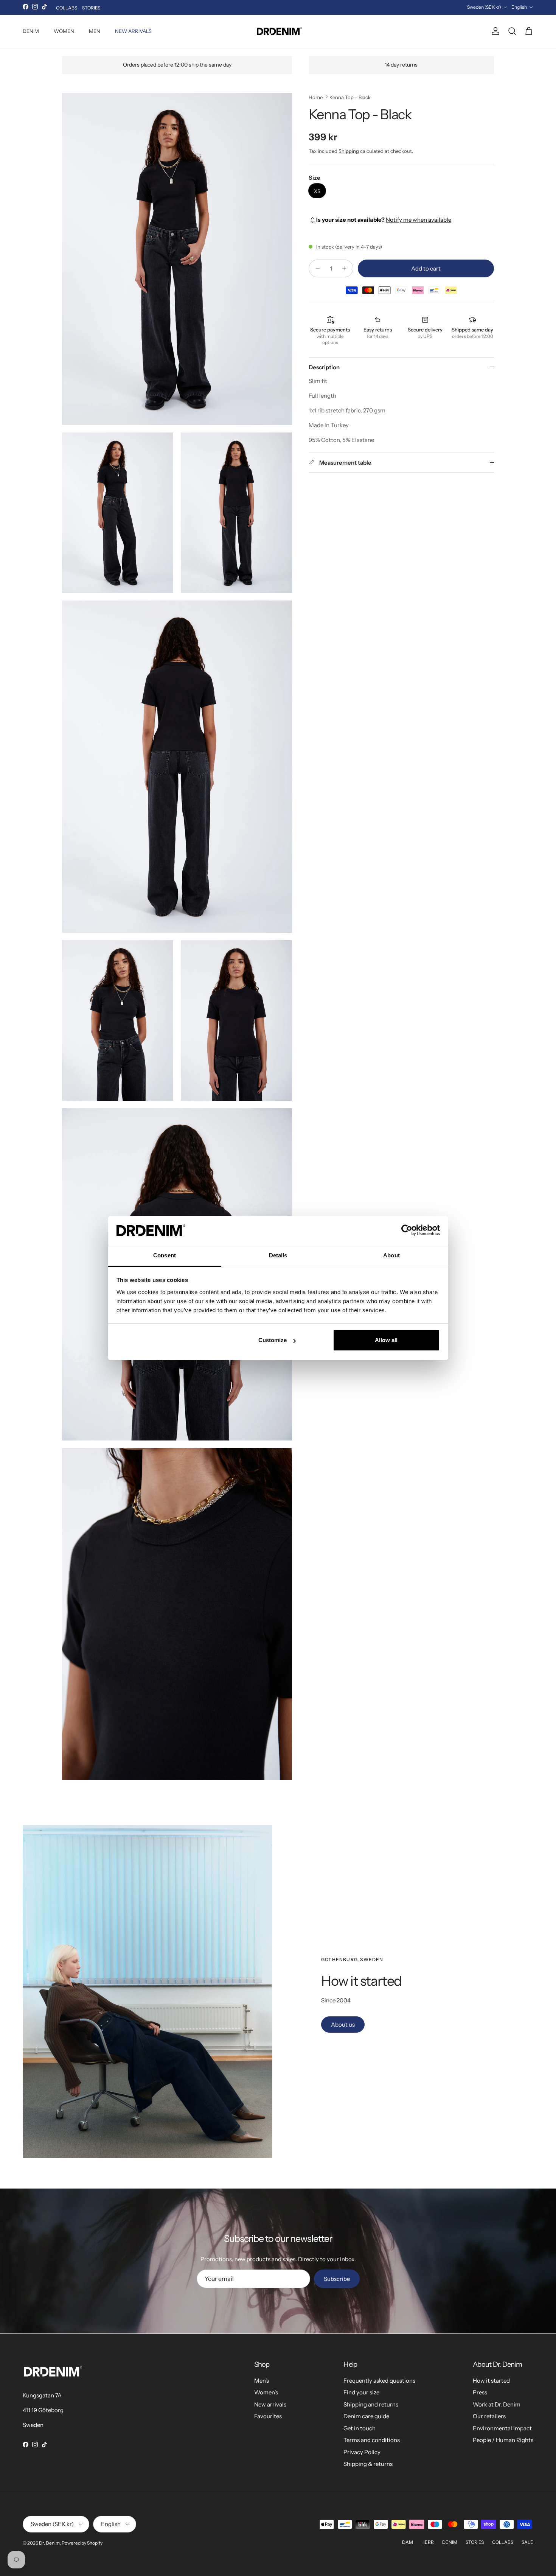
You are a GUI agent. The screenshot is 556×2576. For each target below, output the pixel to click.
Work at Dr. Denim (497, 2404)
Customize (273, 1340)
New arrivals (270, 2404)
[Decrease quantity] (316, 268)
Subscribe (337, 2279)
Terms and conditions (372, 2440)
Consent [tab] (165, 1255)
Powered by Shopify (82, 2543)
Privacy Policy (362, 2452)
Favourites (268, 2416)
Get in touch (360, 2428)
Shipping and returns (371, 2404)
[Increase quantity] (346, 268)
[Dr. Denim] (278, 31)
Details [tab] (278, 1255)
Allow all (386, 1340)
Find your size (361, 2392)
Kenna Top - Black (350, 97)
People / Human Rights (503, 2440)
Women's (266, 2392)
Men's (262, 2381)
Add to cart (426, 268)
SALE (527, 2542)
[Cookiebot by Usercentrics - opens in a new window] (407, 1230)
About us (343, 2025)
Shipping (349, 151)
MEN (95, 31)
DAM (408, 2542)
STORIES (91, 8)
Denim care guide (366, 2416)
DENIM (31, 31)
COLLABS (67, 8)
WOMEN (64, 31)
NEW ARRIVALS (133, 31)
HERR (428, 2542)
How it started (491, 2381)
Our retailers (489, 2416)
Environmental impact (502, 2428)
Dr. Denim (49, 2543)
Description (324, 367)
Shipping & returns (368, 2464)
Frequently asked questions (379, 2381)
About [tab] (391, 1255)
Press (480, 2392)
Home (316, 97)
